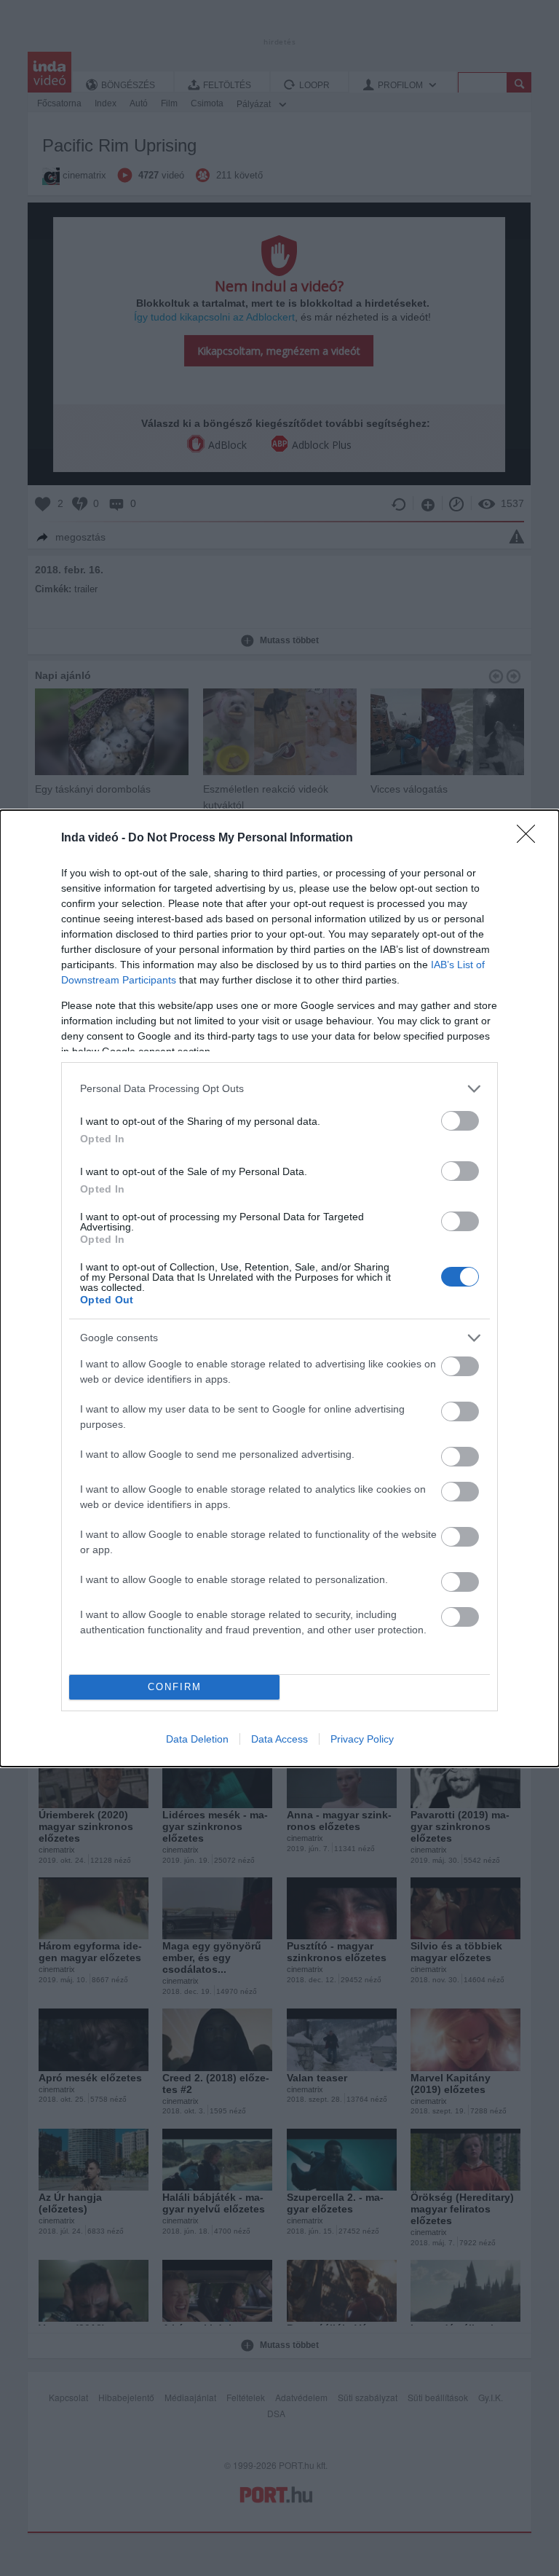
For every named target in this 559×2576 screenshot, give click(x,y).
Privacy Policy (362, 1739)
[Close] (531, 839)
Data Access (279, 1739)
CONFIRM (175, 1687)
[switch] (460, 1121)
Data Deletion (197, 1739)
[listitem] (279, 1089)
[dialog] (279, 1288)
